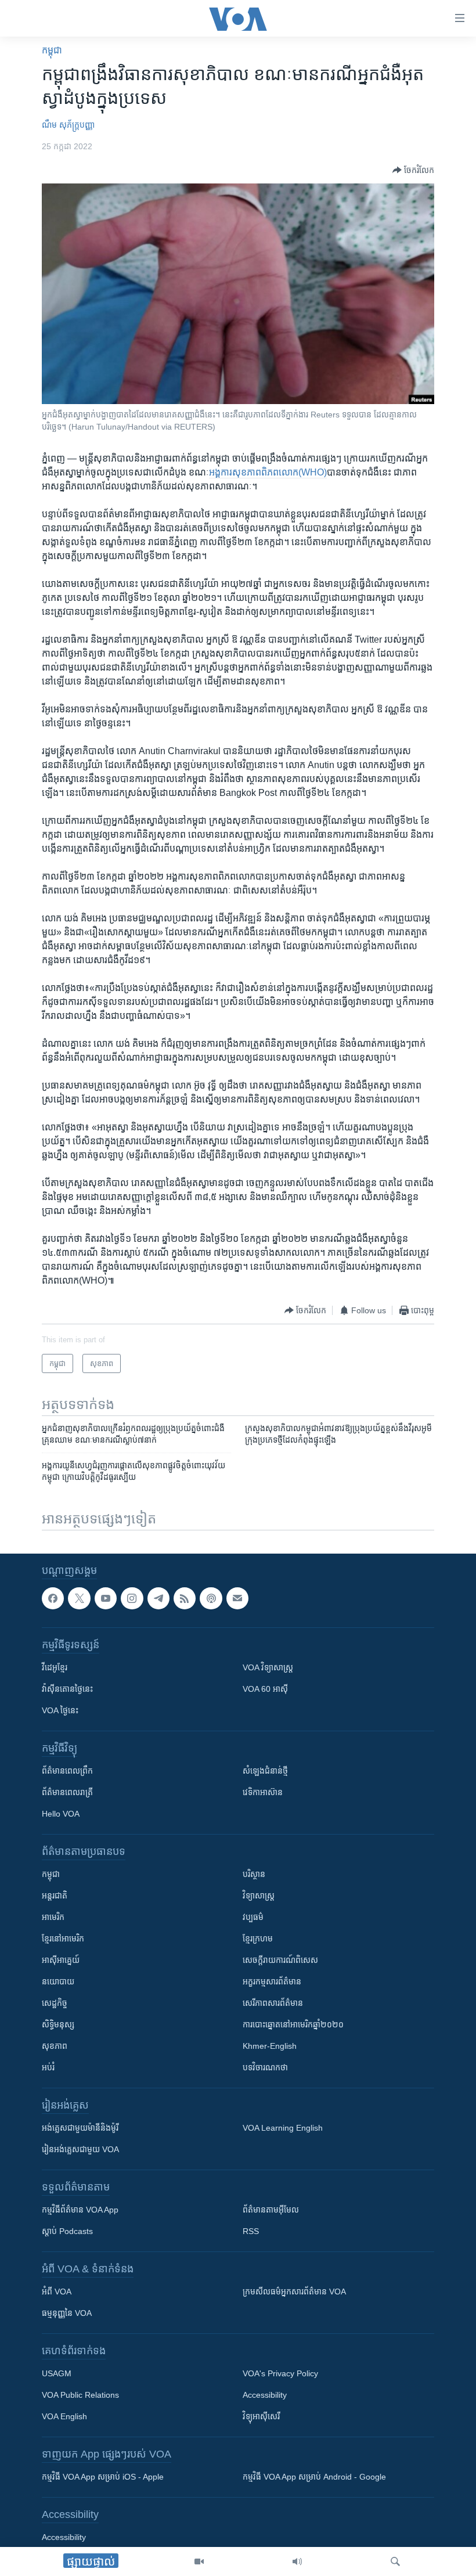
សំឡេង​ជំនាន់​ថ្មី (265, 1771)
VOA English (64, 2416)
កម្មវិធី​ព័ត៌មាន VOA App (80, 2210)
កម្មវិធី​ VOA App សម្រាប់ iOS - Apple (103, 2477)
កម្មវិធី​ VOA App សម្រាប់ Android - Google (314, 2477)
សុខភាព (55, 2046)
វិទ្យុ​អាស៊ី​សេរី (261, 2416)
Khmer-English (270, 2046)
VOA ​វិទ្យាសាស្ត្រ (268, 1667)
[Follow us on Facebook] (53, 1598)
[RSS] (185, 1598)
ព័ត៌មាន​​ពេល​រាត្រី (67, 1792)
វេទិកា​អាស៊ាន (263, 1792)
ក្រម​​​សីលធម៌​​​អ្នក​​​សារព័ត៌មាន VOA (294, 2292)
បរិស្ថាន (254, 1874)
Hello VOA (61, 1814)
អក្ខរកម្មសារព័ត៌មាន (272, 1981)
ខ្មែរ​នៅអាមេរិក (63, 1939)
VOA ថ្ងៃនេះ (60, 1710)
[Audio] (297, 2561)
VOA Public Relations (80, 2395)
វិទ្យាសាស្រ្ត (259, 1896)
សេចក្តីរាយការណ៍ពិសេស (280, 1960)
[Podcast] (211, 1598)
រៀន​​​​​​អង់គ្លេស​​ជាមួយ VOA (80, 2149)
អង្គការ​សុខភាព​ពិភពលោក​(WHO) (268, 472)
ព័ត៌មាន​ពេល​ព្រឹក (67, 1771)
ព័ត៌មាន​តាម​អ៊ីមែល (271, 2210)
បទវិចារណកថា (265, 2067)
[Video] (199, 2561)
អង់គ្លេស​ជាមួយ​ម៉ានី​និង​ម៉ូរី (80, 2128)
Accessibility (265, 2395)
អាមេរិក (53, 1917)
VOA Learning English (283, 2128)
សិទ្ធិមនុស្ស (58, 2024)
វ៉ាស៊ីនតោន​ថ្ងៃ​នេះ (67, 1689)
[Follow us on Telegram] (158, 1598)
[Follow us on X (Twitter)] (79, 1598)
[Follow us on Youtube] (106, 1598)
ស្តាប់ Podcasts (67, 2231)
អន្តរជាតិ (55, 1896)
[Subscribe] (237, 1598)
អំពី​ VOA (57, 2292)
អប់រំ (48, 2067)
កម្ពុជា (52, 50)
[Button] (413, 170)
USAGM (57, 2373)
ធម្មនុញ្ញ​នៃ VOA (67, 2313)
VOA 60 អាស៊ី (265, 1689)
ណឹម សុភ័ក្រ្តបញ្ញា (68, 125)
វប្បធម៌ (253, 1917)
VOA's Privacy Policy (280, 2373)
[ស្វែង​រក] (395, 2561)
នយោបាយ (58, 1981)
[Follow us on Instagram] (132, 1598)
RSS (251, 2231)
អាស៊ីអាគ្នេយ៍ (61, 1960)
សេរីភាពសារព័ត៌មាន (273, 2003)
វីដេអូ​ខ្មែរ (55, 1667)
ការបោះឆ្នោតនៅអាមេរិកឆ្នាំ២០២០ (293, 2024)
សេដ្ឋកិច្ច (55, 2003)
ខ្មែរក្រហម (258, 1939)
